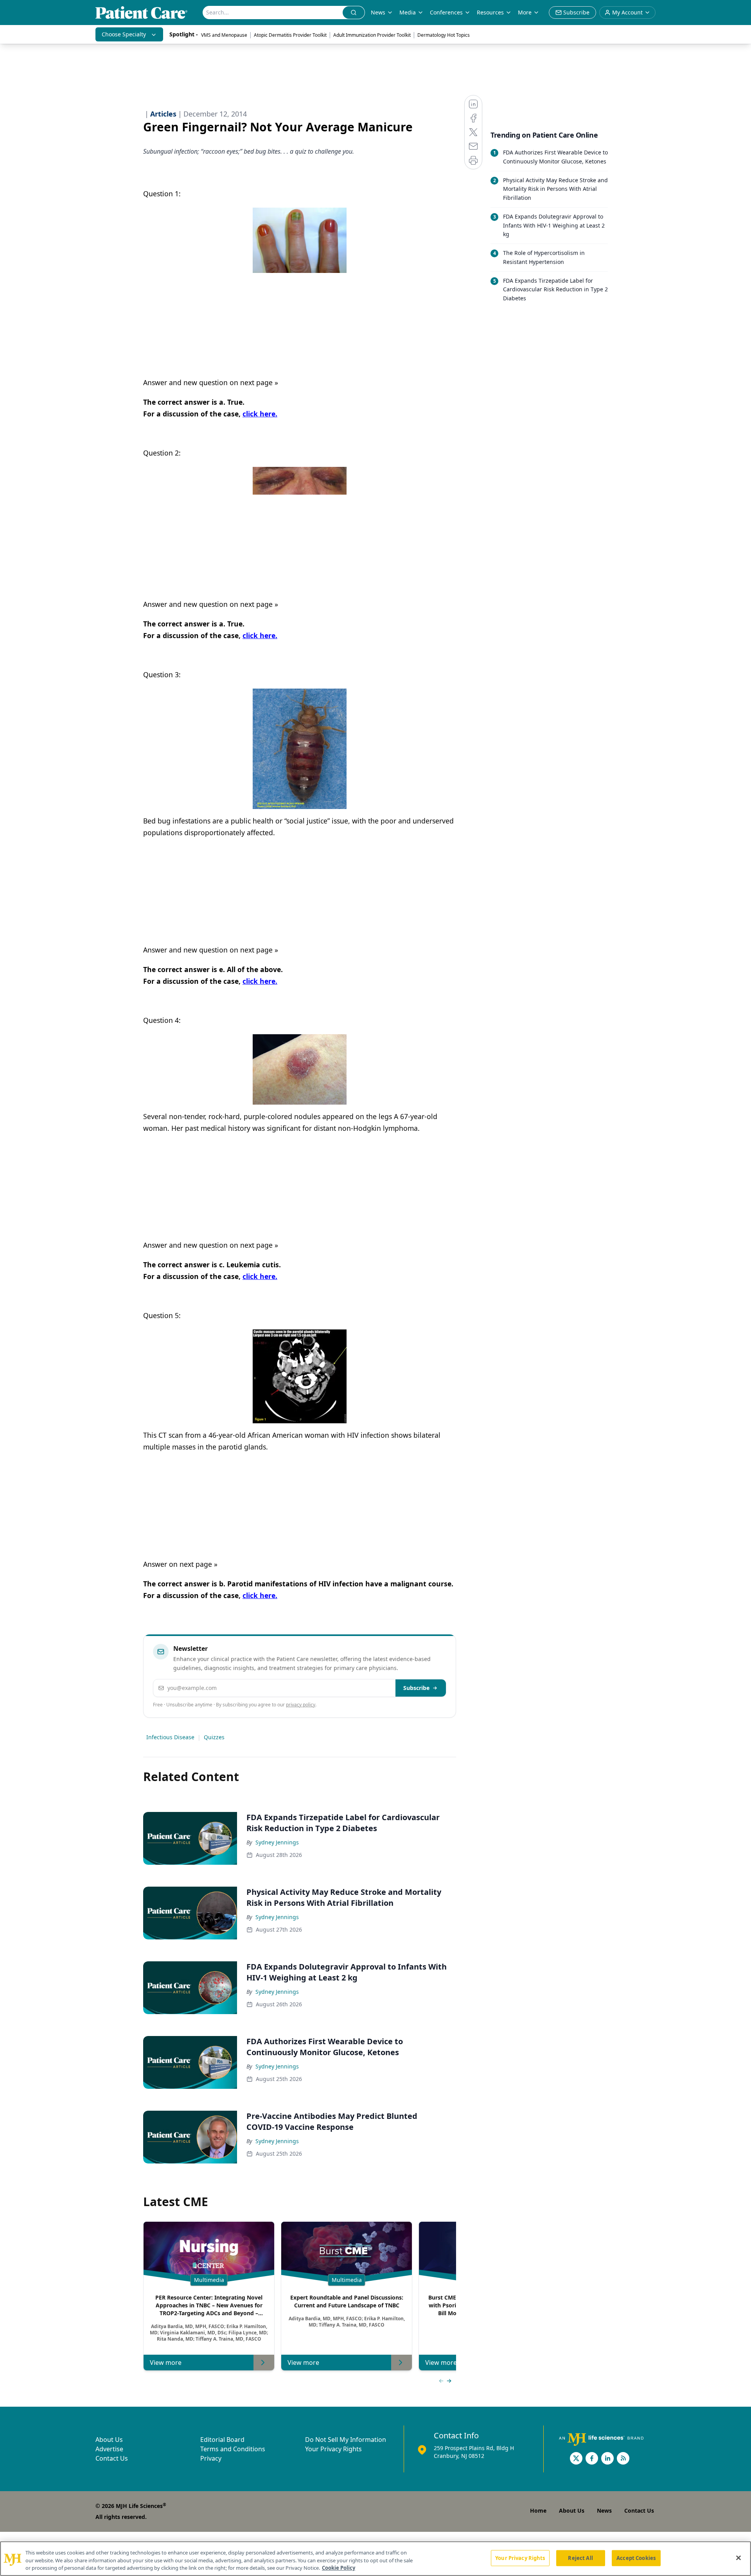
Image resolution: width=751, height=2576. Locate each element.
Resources (490, 12)
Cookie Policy (339, 2568)
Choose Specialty (124, 34)
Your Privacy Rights (333, 2449)
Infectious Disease (170, 1737)
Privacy (211, 2458)
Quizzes (214, 1737)
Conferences (446, 12)
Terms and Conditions (233, 2449)
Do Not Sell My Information (346, 2440)
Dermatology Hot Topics (444, 35)
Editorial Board (222, 2440)
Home (538, 2511)
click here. (260, 414)
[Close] (738, 2558)
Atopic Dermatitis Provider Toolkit (290, 35)
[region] (375, 2559)
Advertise (109, 2449)
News (378, 12)
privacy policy (301, 1705)
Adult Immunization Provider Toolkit (372, 35)
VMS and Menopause (224, 35)
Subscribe (416, 1688)
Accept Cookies (636, 2558)
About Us (109, 2440)
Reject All (580, 2558)
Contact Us (112, 2458)
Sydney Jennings (277, 1842)
